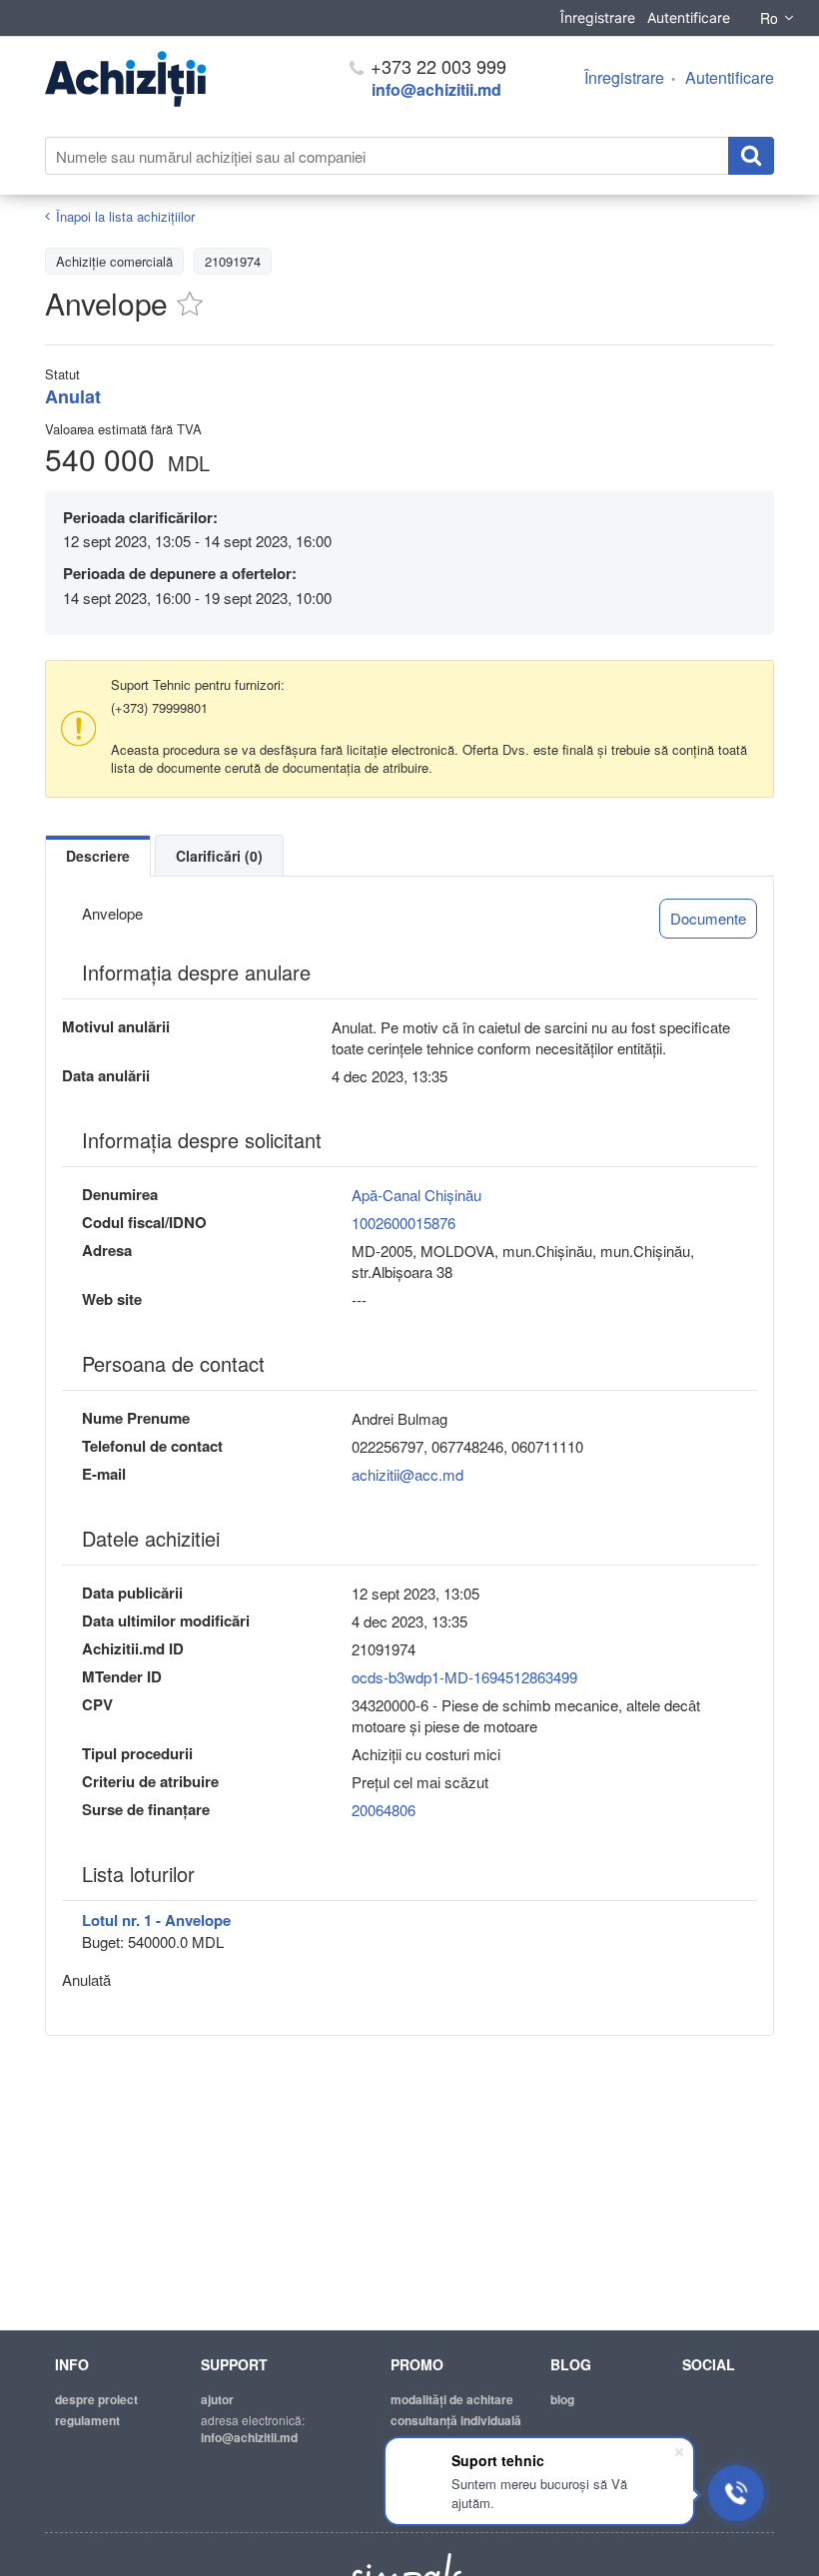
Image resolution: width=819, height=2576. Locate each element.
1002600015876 (404, 1223)
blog (562, 2399)
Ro (769, 18)
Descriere (98, 856)
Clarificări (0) (219, 856)
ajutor (217, 2399)
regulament (87, 2420)
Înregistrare (598, 17)
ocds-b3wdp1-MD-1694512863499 (464, 1677)
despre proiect (96, 2399)
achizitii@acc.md (408, 1474)
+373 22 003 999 (436, 66)
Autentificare (689, 17)
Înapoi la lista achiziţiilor (125, 216)
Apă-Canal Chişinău (416, 1195)
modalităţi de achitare (452, 2399)
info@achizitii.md (436, 89)
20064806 (384, 1810)
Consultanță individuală (456, 2420)
